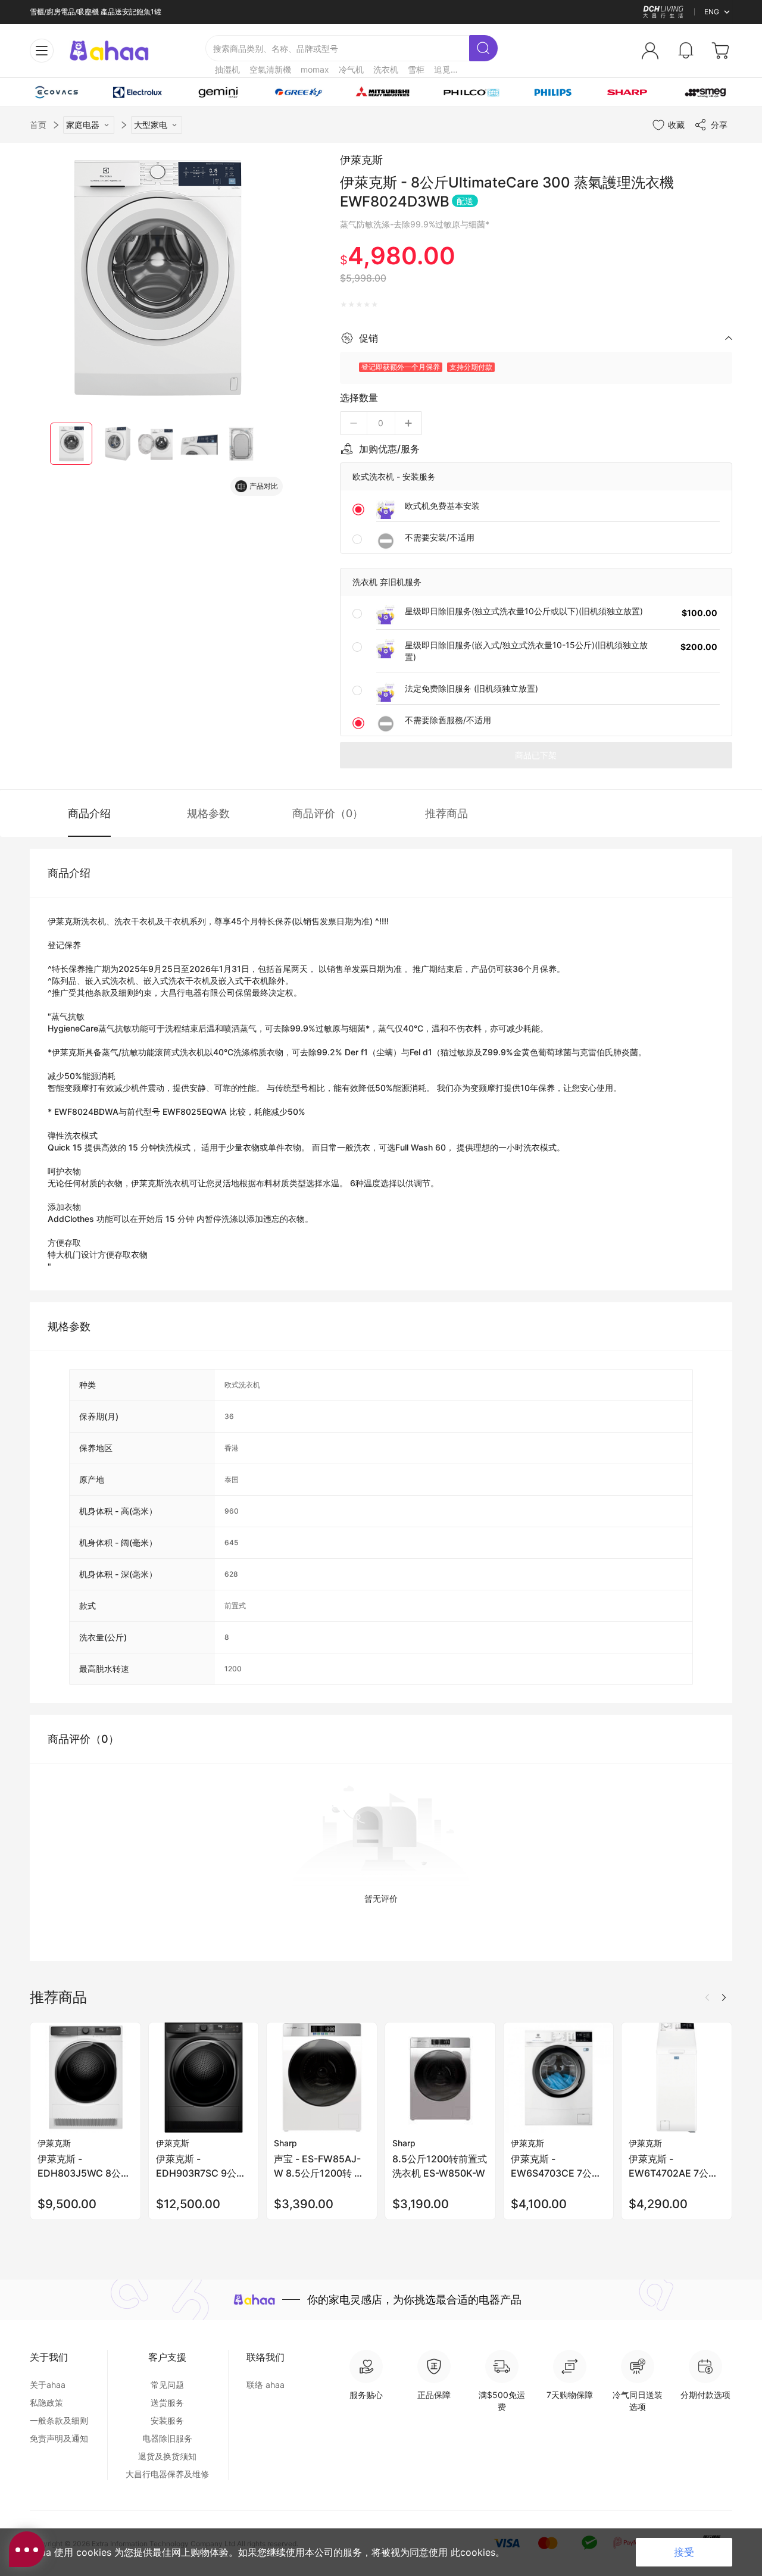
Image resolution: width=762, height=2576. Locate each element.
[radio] (344, 305)
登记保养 (64, 945)
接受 (684, 2552)
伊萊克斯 (361, 160)
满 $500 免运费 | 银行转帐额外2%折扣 (92, 13)
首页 (38, 125)
